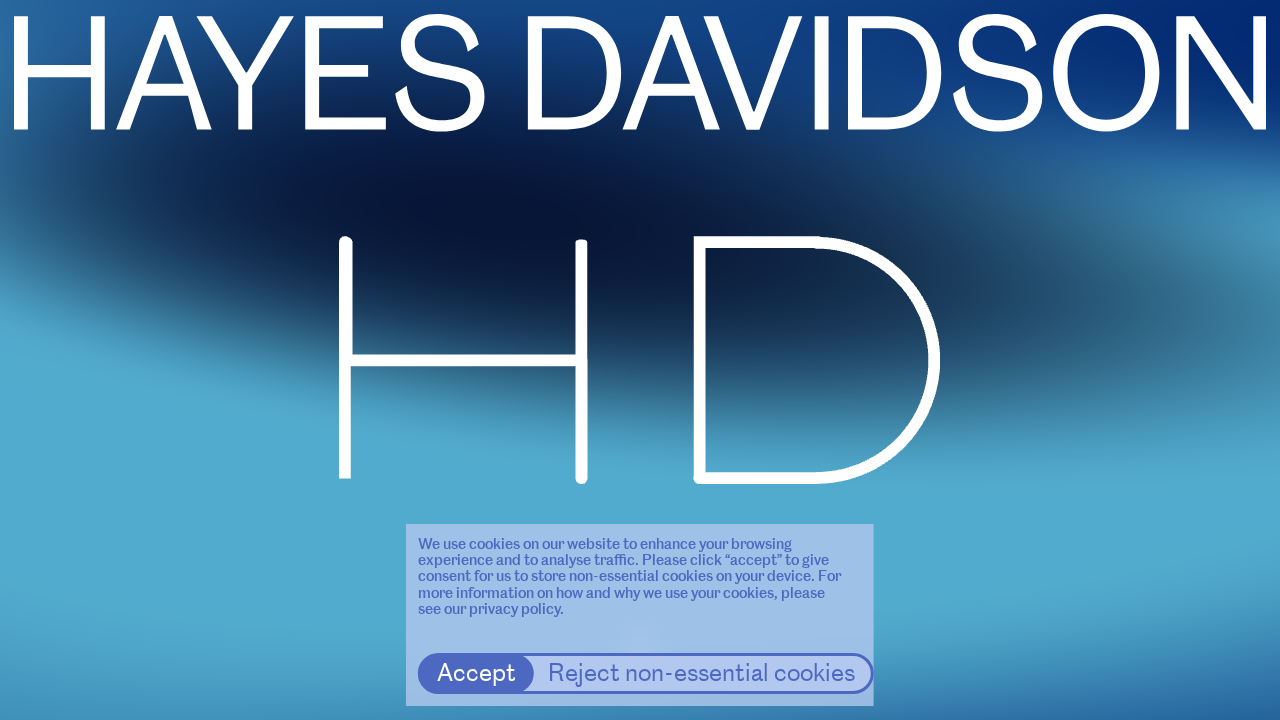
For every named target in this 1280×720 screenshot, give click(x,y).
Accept (476, 672)
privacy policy (514, 609)
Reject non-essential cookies (701, 672)
